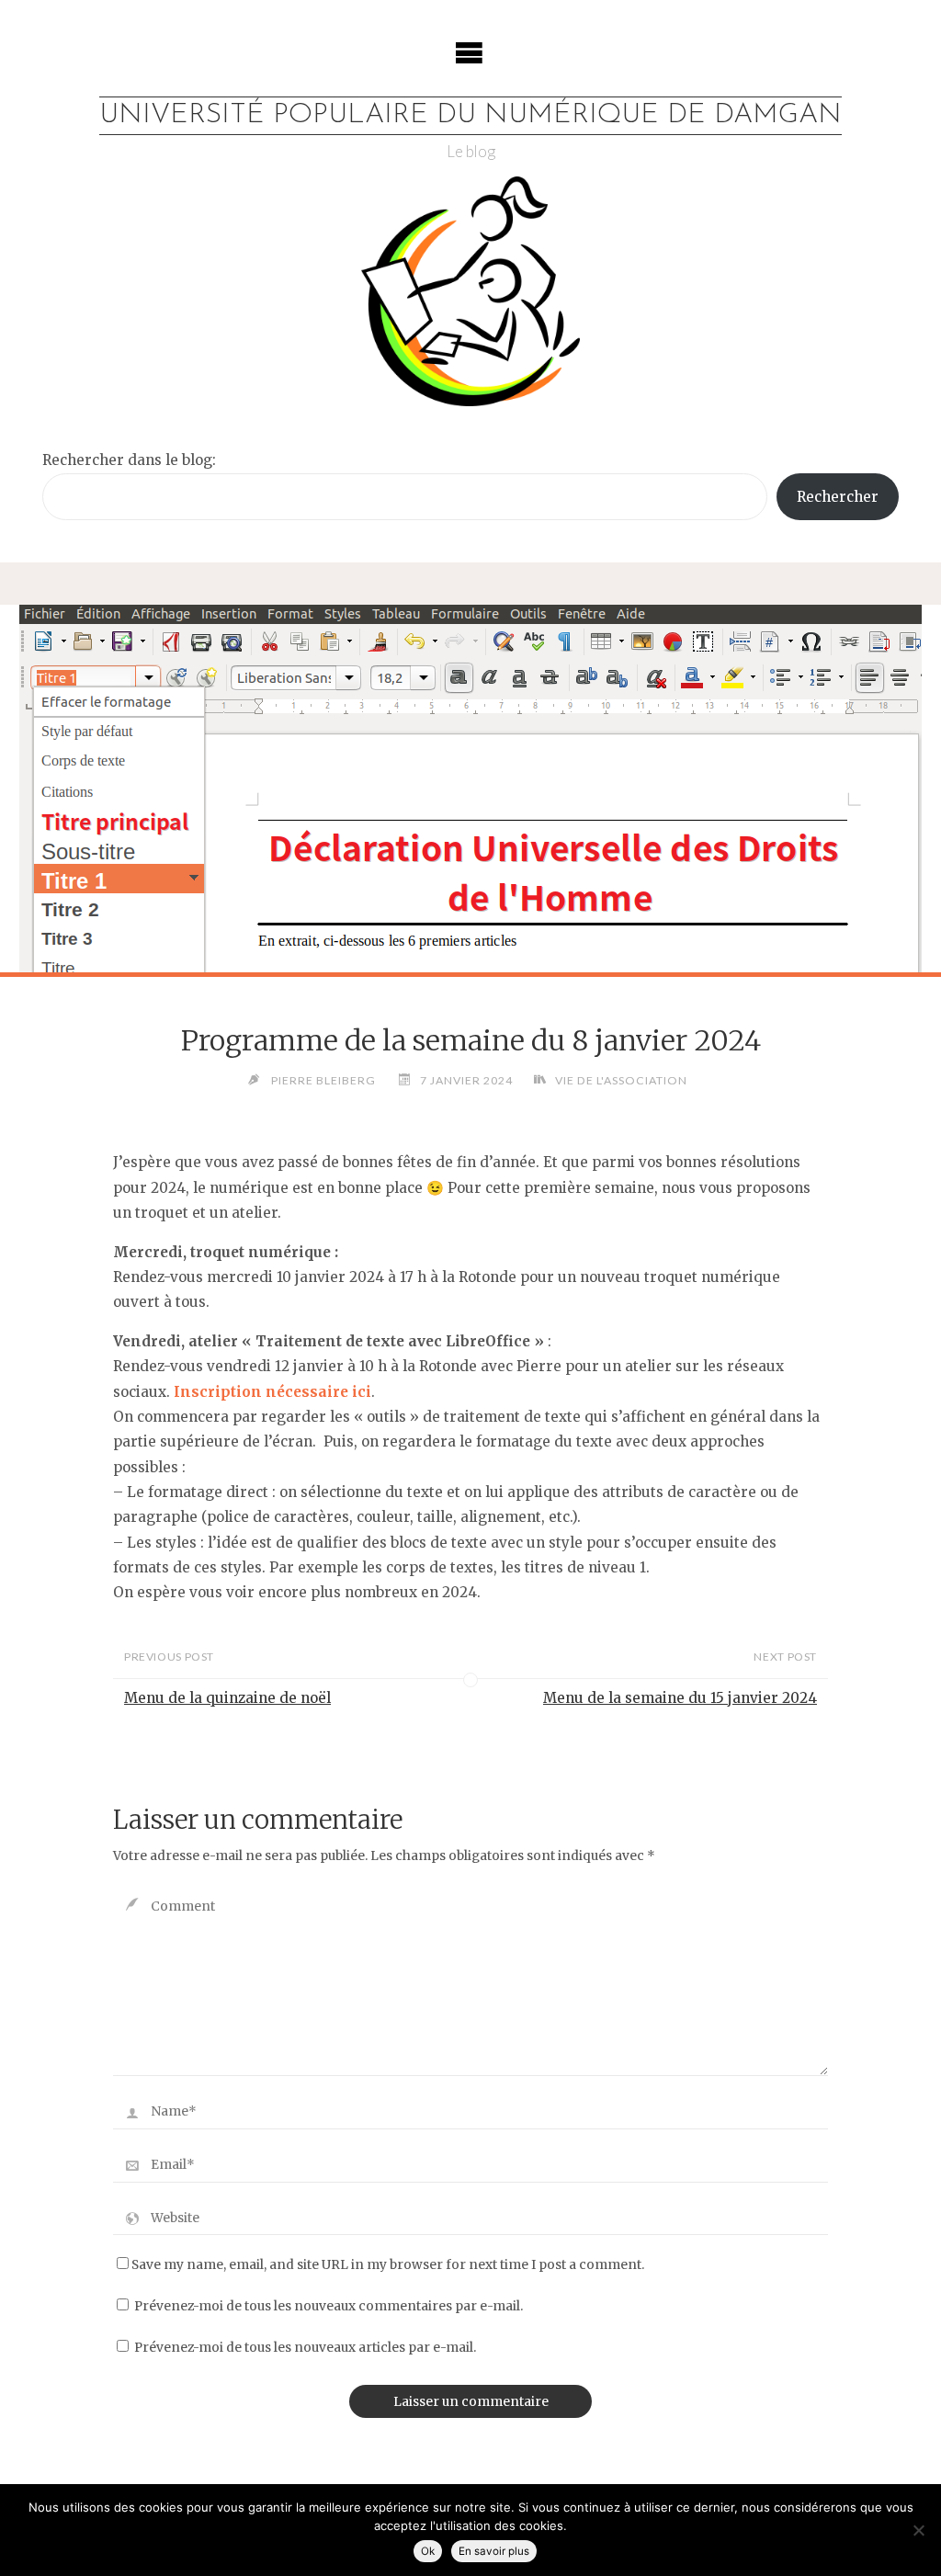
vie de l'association (621, 1080)
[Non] (918, 2530)
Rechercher (838, 497)
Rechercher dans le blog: (129, 460)
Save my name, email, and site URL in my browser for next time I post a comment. (388, 2265)
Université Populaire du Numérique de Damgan (470, 115)
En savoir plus (494, 2551)
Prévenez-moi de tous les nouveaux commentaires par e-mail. (329, 2306)
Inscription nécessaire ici (272, 1392)
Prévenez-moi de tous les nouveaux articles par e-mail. (305, 2348)
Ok (428, 2551)
